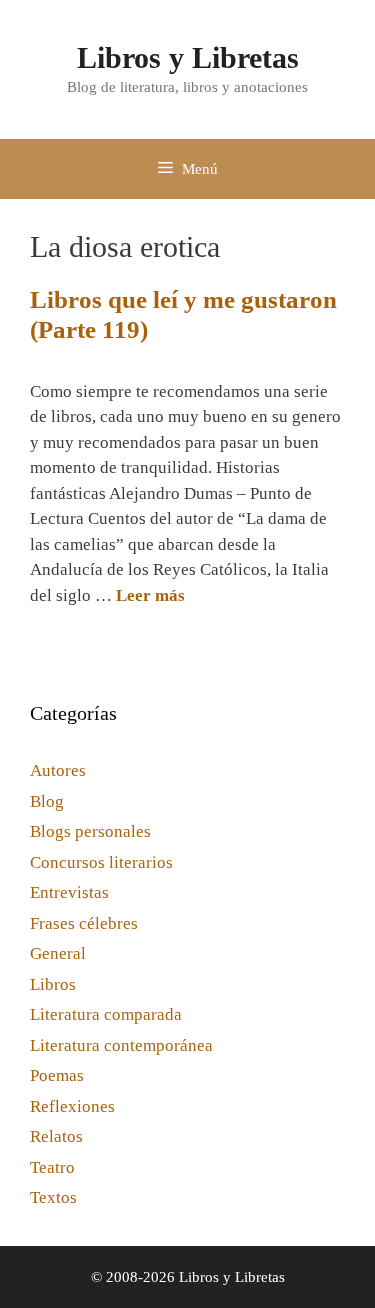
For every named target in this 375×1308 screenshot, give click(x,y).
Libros (53, 984)
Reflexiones (72, 1106)
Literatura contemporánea (121, 1045)
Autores (58, 770)
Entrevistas (69, 892)
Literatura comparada (106, 1014)
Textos (53, 1197)
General (58, 953)
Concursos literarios (101, 862)
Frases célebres (84, 923)
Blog (47, 801)
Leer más (150, 595)
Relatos (56, 1136)
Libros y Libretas (188, 57)
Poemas (57, 1075)
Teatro (52, 1167)
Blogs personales (90, 831)
